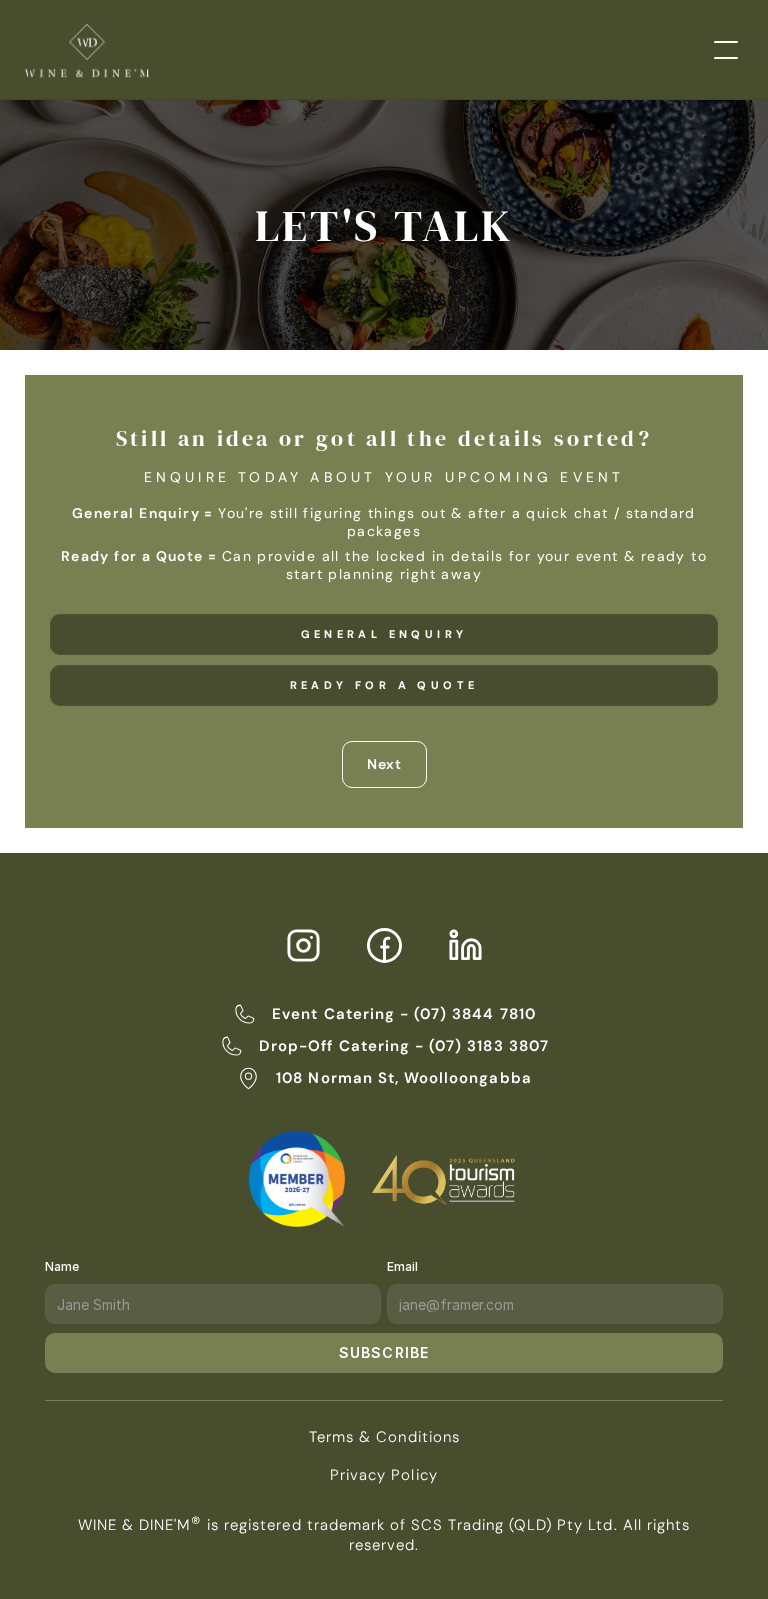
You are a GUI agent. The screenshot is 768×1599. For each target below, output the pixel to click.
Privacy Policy (384, 1475)
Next (384, 764)
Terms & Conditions (384, 1437)
